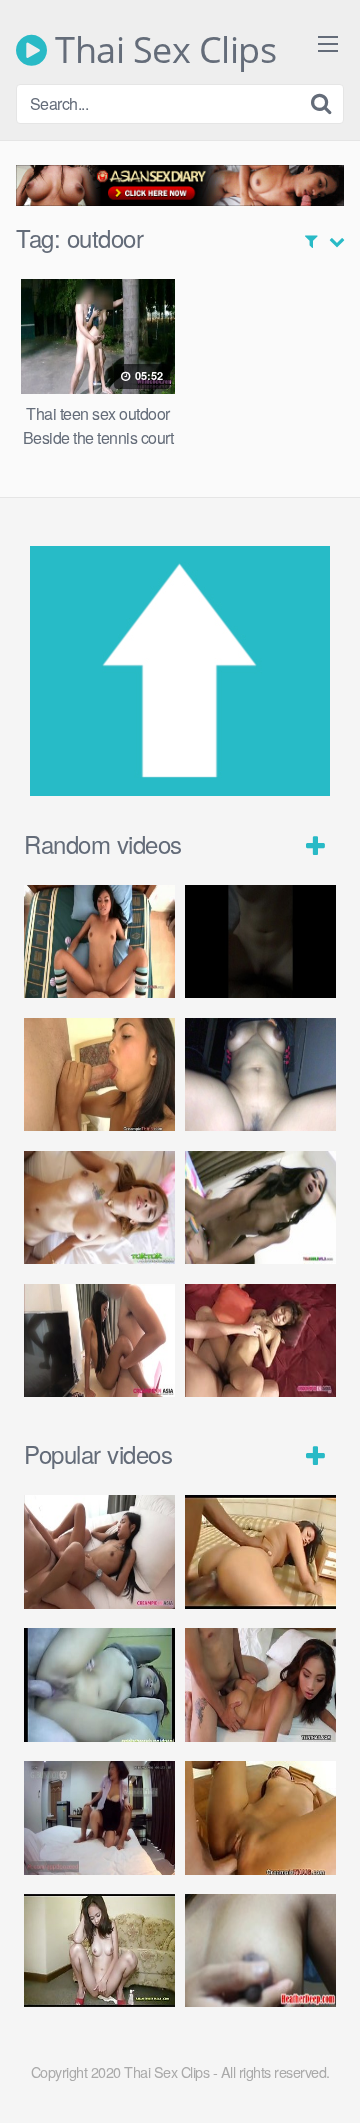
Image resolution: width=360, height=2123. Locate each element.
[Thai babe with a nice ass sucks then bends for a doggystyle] (260, 1684)
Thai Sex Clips (161, 50)
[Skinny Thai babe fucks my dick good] (260, 1207)
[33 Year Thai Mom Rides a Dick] (260, 1074)
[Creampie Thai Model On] (260, 1817)
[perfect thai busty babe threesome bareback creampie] (99, 941)
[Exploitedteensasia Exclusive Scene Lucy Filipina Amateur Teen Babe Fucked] (99, 1684)
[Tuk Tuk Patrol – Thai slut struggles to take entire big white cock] (99, 1207)
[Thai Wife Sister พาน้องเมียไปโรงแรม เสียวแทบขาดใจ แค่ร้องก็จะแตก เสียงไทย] (260, 941)
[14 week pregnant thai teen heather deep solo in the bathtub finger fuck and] (260, 1950)
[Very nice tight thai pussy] (260, 1551)
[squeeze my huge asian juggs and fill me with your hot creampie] (99, 1074)
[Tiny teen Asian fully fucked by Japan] (99, 1340)
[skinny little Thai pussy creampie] (99, 1551)
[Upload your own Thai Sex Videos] (180, 789)
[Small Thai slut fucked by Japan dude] (260, 1340)
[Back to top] (325, 2079)
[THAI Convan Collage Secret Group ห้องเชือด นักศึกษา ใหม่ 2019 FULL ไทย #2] (99, 1817)
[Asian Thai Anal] (99, 1950)
